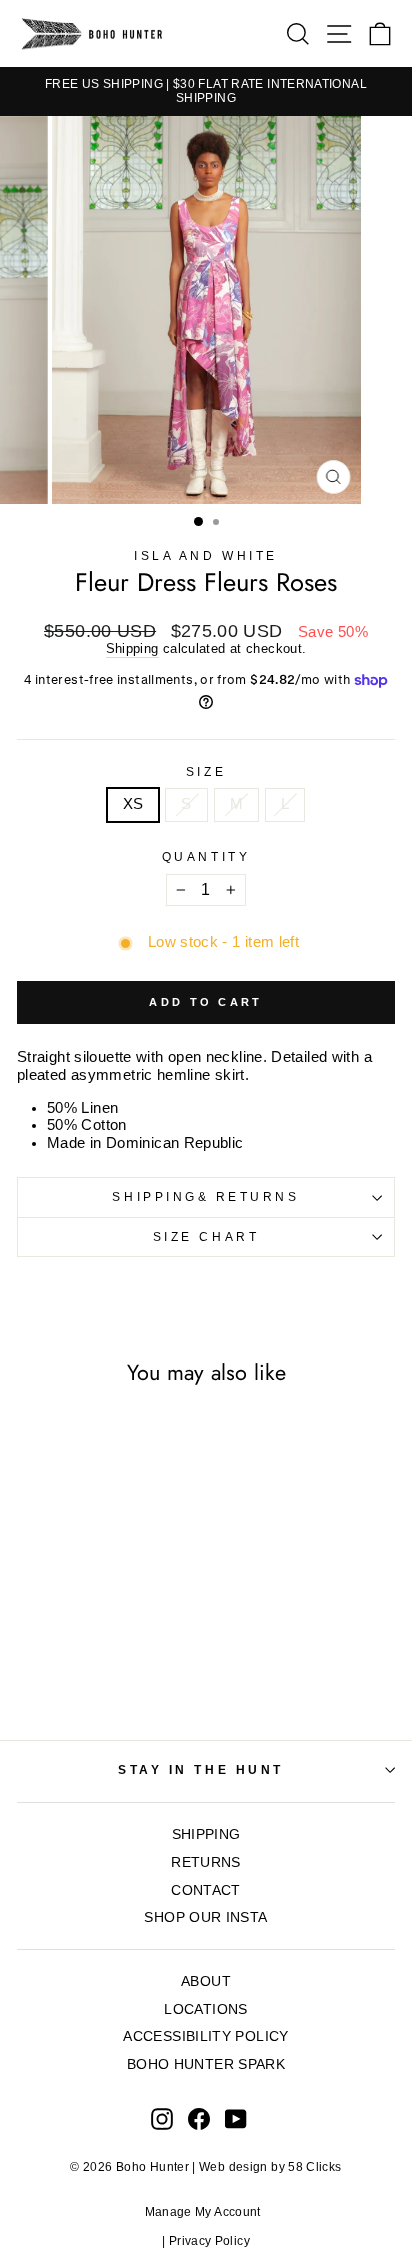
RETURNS (206, 1862)
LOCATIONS (205, 2009)
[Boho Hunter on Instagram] (162, 2119)
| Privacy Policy (206, 2241)
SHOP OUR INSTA (205, 1917)
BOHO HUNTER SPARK (206, 2064)
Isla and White (205, 555)
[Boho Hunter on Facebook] (199, 2119)
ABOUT (206, 1981)
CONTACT (206, 1890)
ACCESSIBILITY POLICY (205, 2036)
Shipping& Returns (205, 1196)
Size (206, 771)
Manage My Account (206, 2212)
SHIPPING (206, 1834)
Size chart (206, 1236)
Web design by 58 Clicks (270, 2167)
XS (133, 804)
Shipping (132, 649)
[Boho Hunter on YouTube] (236, 2119)
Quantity (206, 856)
